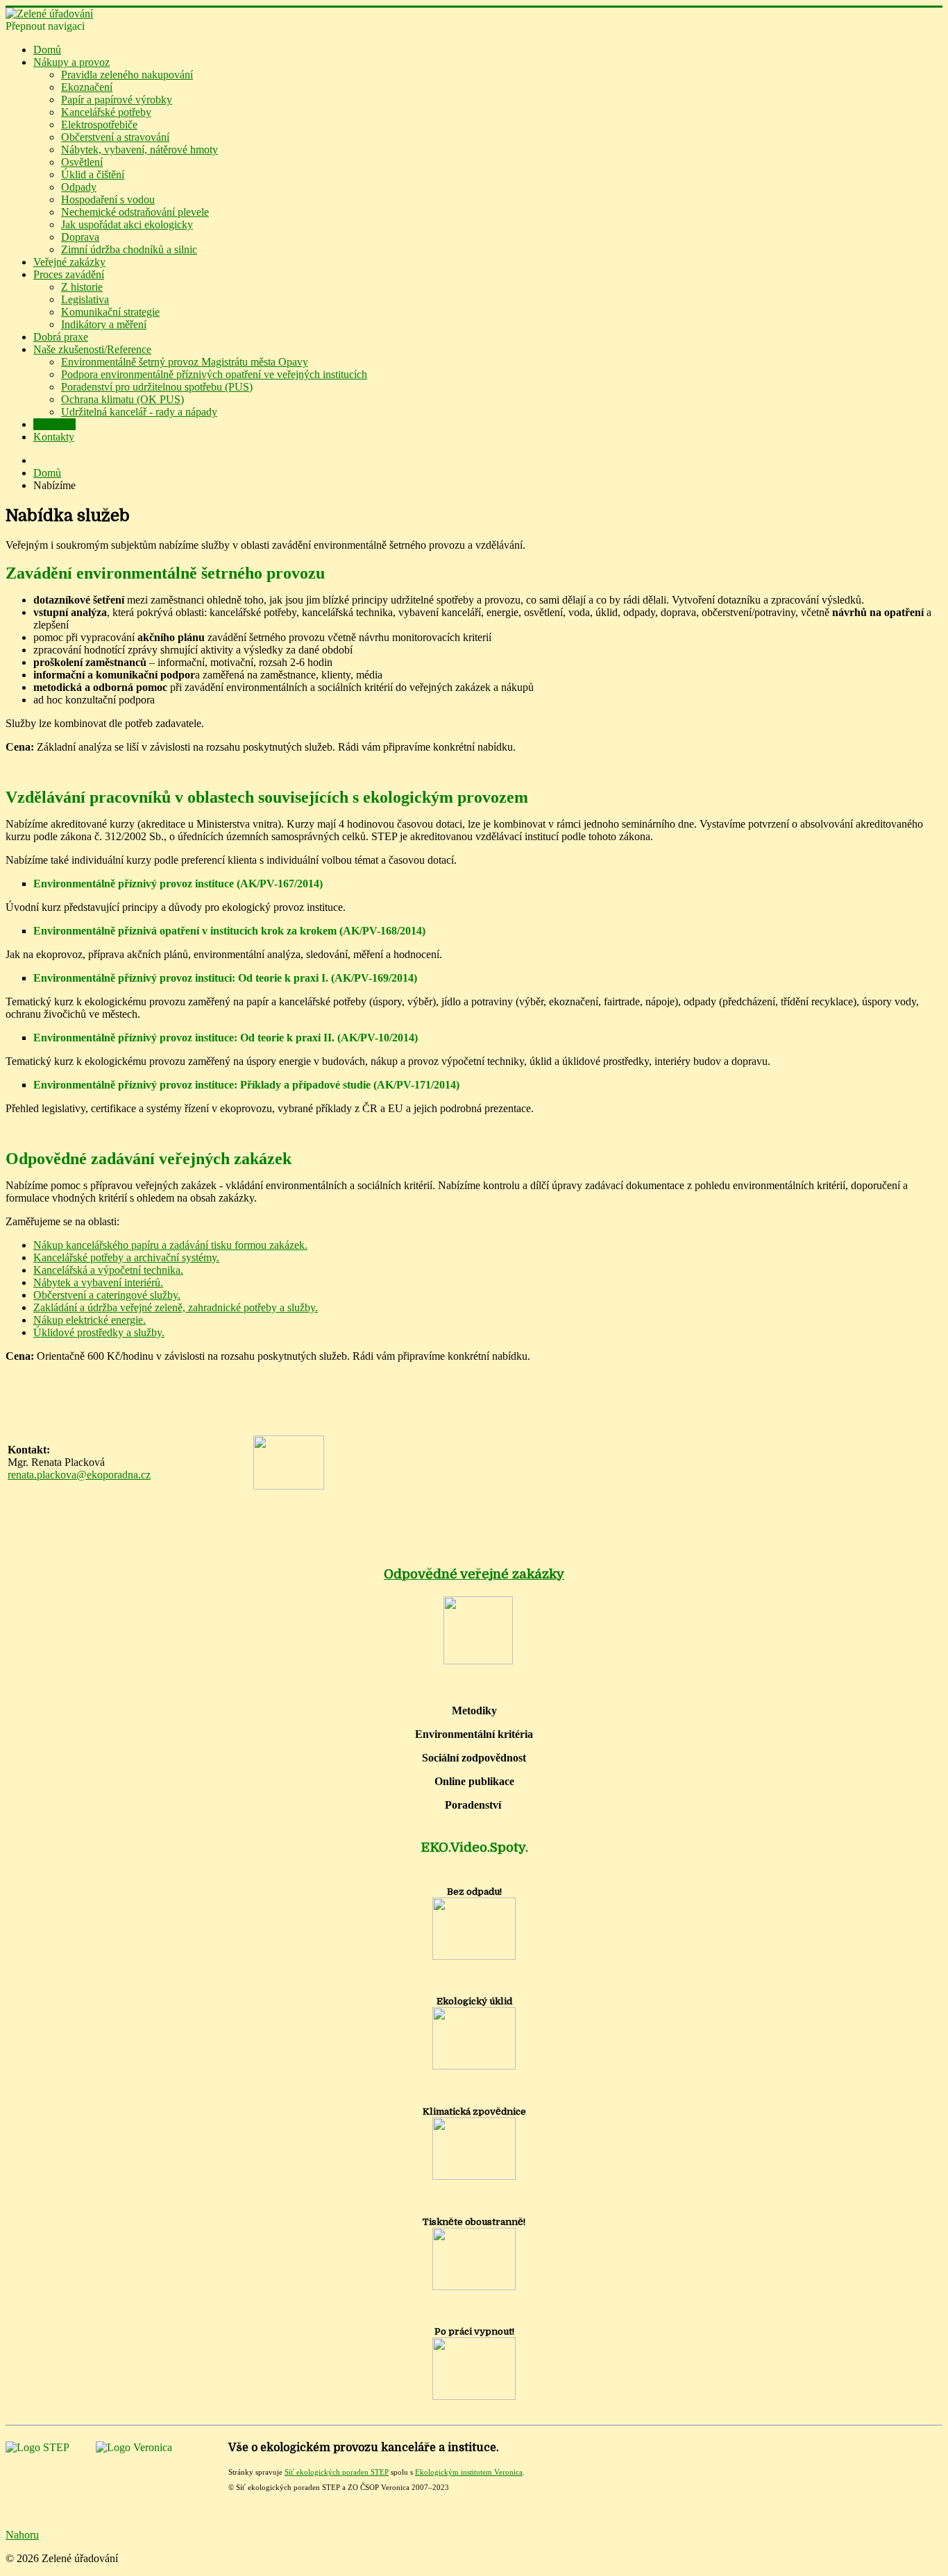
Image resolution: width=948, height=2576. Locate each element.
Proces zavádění (69, 274)
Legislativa (85, 299)
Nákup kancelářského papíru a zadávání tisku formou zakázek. (170, 1245)
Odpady (79, 187)
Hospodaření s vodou (108, 199)
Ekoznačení (87, 87)
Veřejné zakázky (69, 262)
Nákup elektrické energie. (90, 1320)
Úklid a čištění (93, 174)
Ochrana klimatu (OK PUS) (122, 399)
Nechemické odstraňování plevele (135, 212)
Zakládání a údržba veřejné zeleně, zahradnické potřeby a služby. (176, 1307)
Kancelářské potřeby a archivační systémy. (126, 1257)
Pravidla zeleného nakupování (127, 75)
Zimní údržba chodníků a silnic (129, 249)
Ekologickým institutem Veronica (469, 2472)
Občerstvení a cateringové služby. (107, 1295)
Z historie (82, 287)
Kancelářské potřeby (106, 112)
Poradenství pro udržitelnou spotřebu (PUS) (157, 387)
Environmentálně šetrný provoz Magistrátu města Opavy (185, 362)
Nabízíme (54, 424)
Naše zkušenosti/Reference (92, 349)
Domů (47, 50)
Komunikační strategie (110, 312)
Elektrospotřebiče (99, 125)
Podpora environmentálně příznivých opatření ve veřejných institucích (214, 374)
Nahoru (22, 2535)
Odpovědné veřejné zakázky (474, 1574)
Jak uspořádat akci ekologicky (127, 224)
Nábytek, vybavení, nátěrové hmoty (139, 150)
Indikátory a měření (104, 324)
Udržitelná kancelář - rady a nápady (139, 412)
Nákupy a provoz (71, 62)
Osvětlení (82, 162)
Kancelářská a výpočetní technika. (108, 1270)
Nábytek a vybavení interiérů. (98, 1282)
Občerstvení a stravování (115, 137)
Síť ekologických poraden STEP (337, 2472)
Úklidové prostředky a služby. (99, 1332)
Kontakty (54, 437)
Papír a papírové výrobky (117, 100)
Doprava (80, 237)
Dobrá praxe (61, 337)
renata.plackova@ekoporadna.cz (79, 1475)
